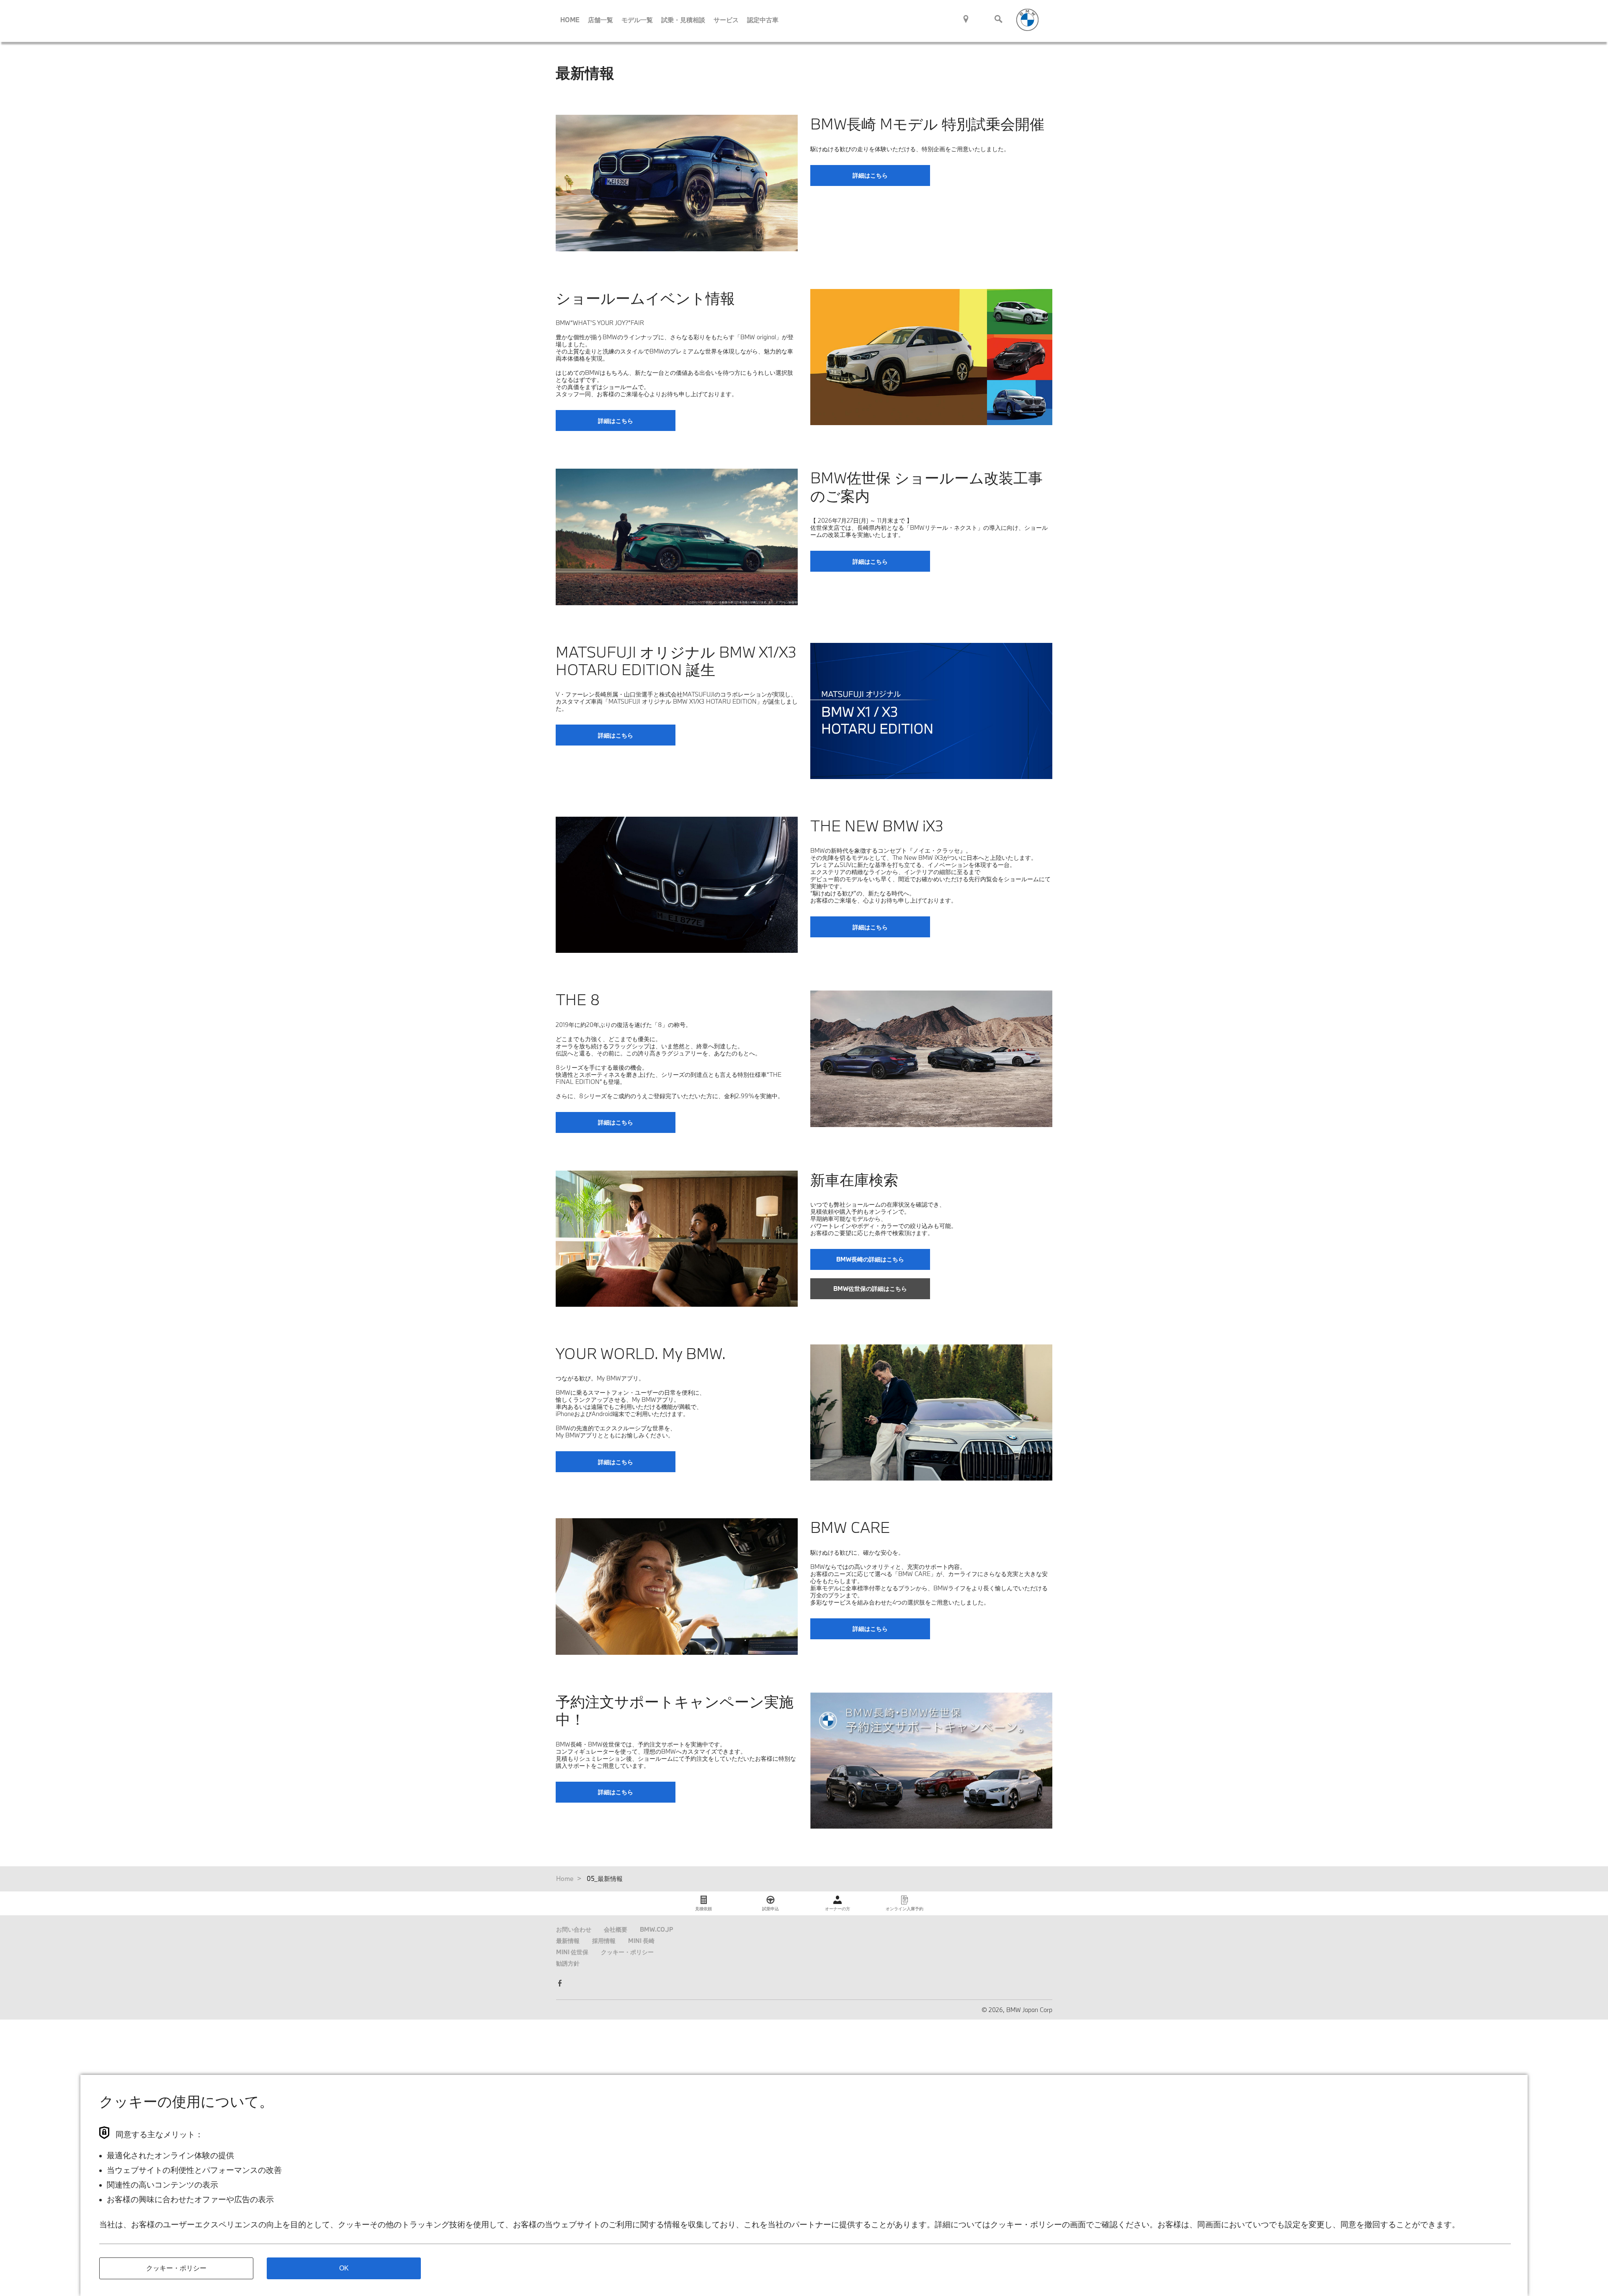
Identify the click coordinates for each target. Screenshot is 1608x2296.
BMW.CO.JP (657, 1929)
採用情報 (604, 1941)
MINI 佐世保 (572, 1952)
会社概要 (616, 1929)
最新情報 (568, 1941)
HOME (570, 20)
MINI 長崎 (641, 1941)
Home (565, 1878)
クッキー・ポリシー (627, 1952)
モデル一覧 (637, 20)
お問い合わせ (574, 1929)
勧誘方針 (568, 1963)
